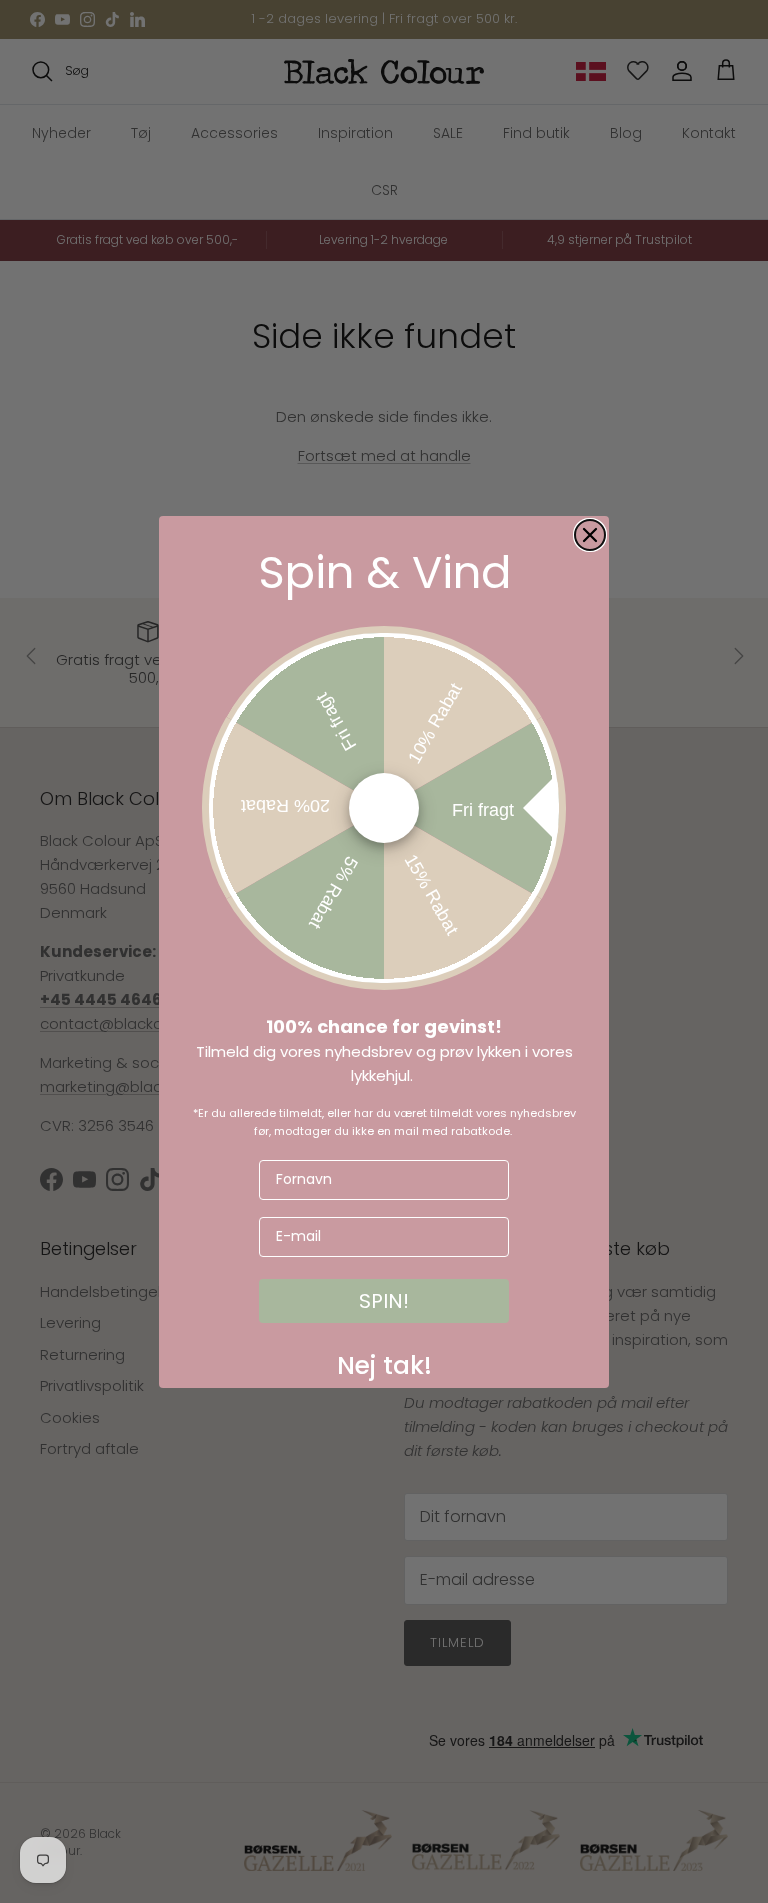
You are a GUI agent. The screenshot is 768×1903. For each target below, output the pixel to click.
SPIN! (384, 1301)
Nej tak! (384, 1361)
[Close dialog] (590, 535)
